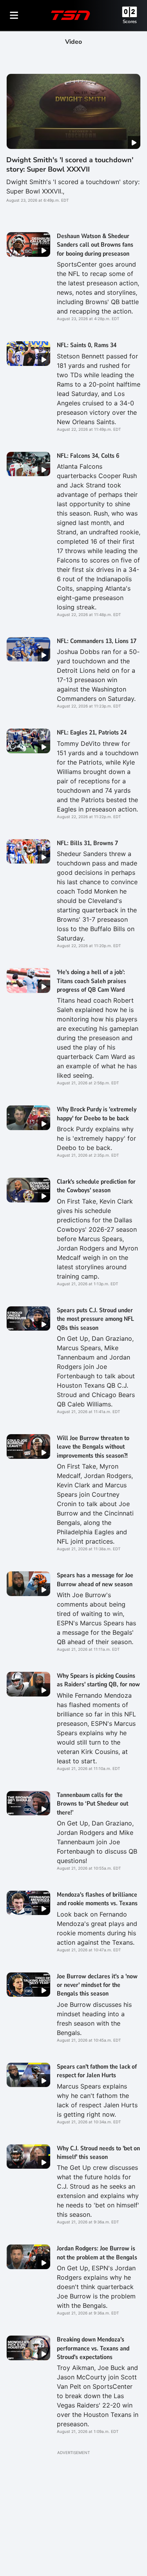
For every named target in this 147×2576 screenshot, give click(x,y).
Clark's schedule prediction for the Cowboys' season (96, 1186)
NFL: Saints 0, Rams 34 (87, 345)
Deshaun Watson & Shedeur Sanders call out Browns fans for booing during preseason (95, 245)
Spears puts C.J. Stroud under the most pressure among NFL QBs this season (95, 1319)
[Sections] (14, 15)
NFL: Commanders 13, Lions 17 (97, 641)
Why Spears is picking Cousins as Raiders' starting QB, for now (98, 1680)
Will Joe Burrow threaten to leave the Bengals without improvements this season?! (93, 1447)
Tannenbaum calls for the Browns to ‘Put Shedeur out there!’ (93, 1804)
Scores (130, 21)
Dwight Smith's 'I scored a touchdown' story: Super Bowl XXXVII (70, 164)
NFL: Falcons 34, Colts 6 (88, 456)
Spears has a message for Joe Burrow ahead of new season (95, 1580)
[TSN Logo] (71, 15)
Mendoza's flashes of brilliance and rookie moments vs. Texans (97, 1899)
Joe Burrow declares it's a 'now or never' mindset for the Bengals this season (97, 1985)
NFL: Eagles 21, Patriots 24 (92, 733)
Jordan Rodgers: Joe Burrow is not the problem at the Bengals (97, 2253)
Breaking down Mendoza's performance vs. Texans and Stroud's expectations (93, 2348)
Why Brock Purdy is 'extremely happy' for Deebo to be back (97, 1114)
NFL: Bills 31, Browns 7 (87, 843)
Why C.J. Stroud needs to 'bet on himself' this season (98, 2153)
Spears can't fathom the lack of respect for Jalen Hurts (97, 2071)
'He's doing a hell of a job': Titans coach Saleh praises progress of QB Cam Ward (92, 981)
